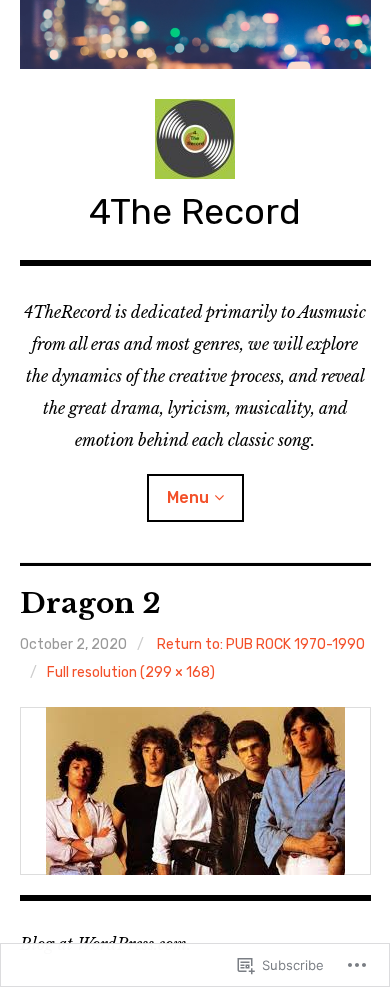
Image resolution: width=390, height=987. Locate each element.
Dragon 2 (90, 603)
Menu (188, 497)
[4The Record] (195, 34)
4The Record (195, 211)
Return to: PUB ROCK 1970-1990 (261, 644)
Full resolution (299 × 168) (131, 672)
